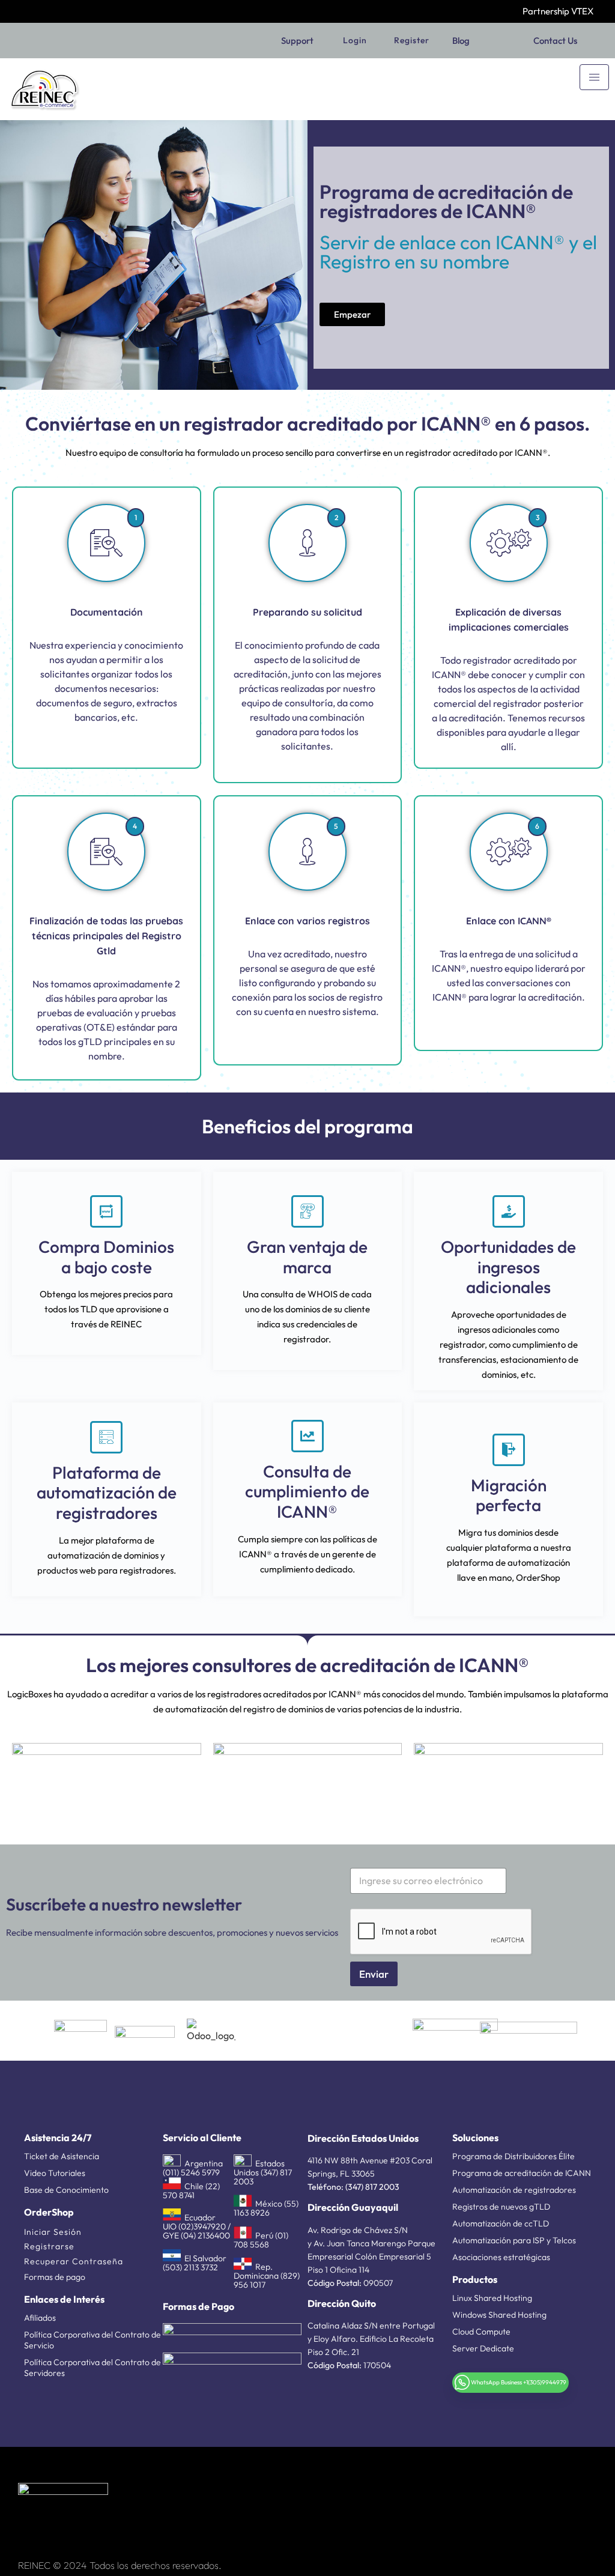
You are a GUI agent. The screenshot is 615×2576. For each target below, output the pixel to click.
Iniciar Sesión (53, 2232)
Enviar (374, 1974)
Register (412, 40)
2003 (388, 2187)
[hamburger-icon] (594, 77)
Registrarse (49, 2246)
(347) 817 (361, 2187)
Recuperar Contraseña (74, 2261)
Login (355, 40)
